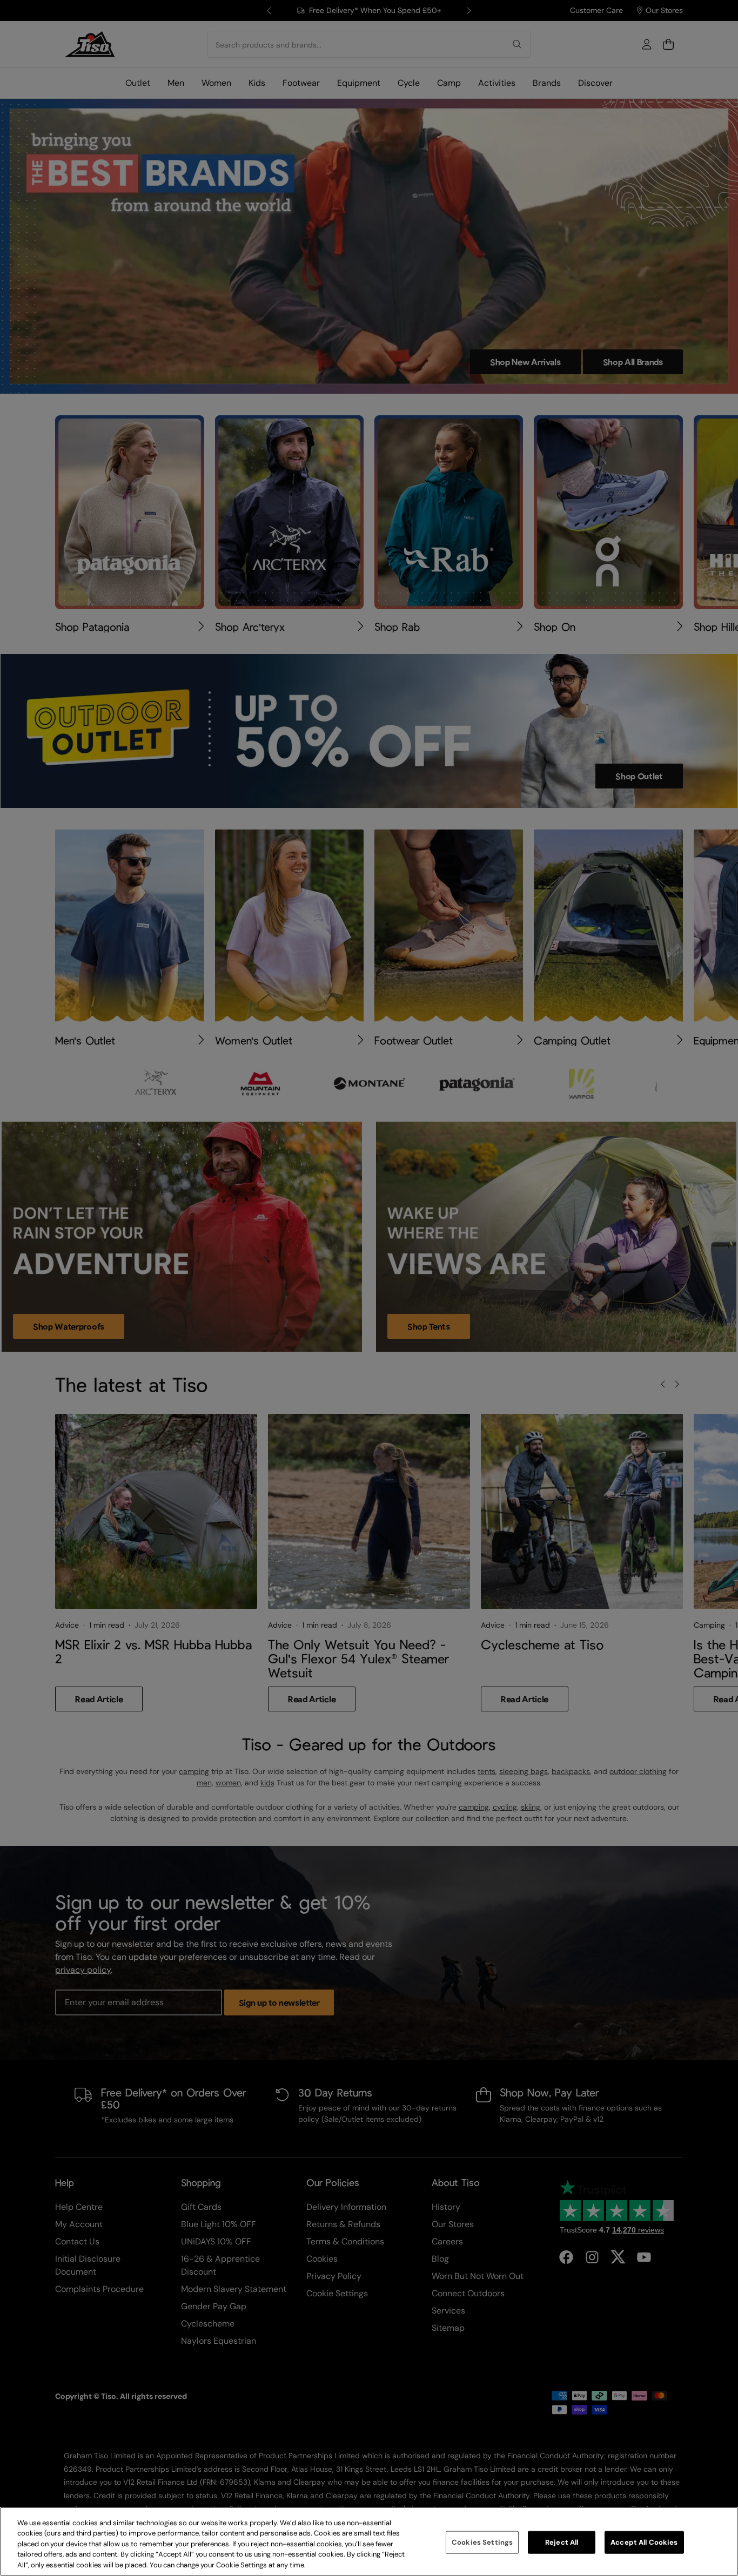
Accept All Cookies (644, 2542)
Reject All (562, 2542)
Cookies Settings (482, 2542)
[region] (369, 2541)
